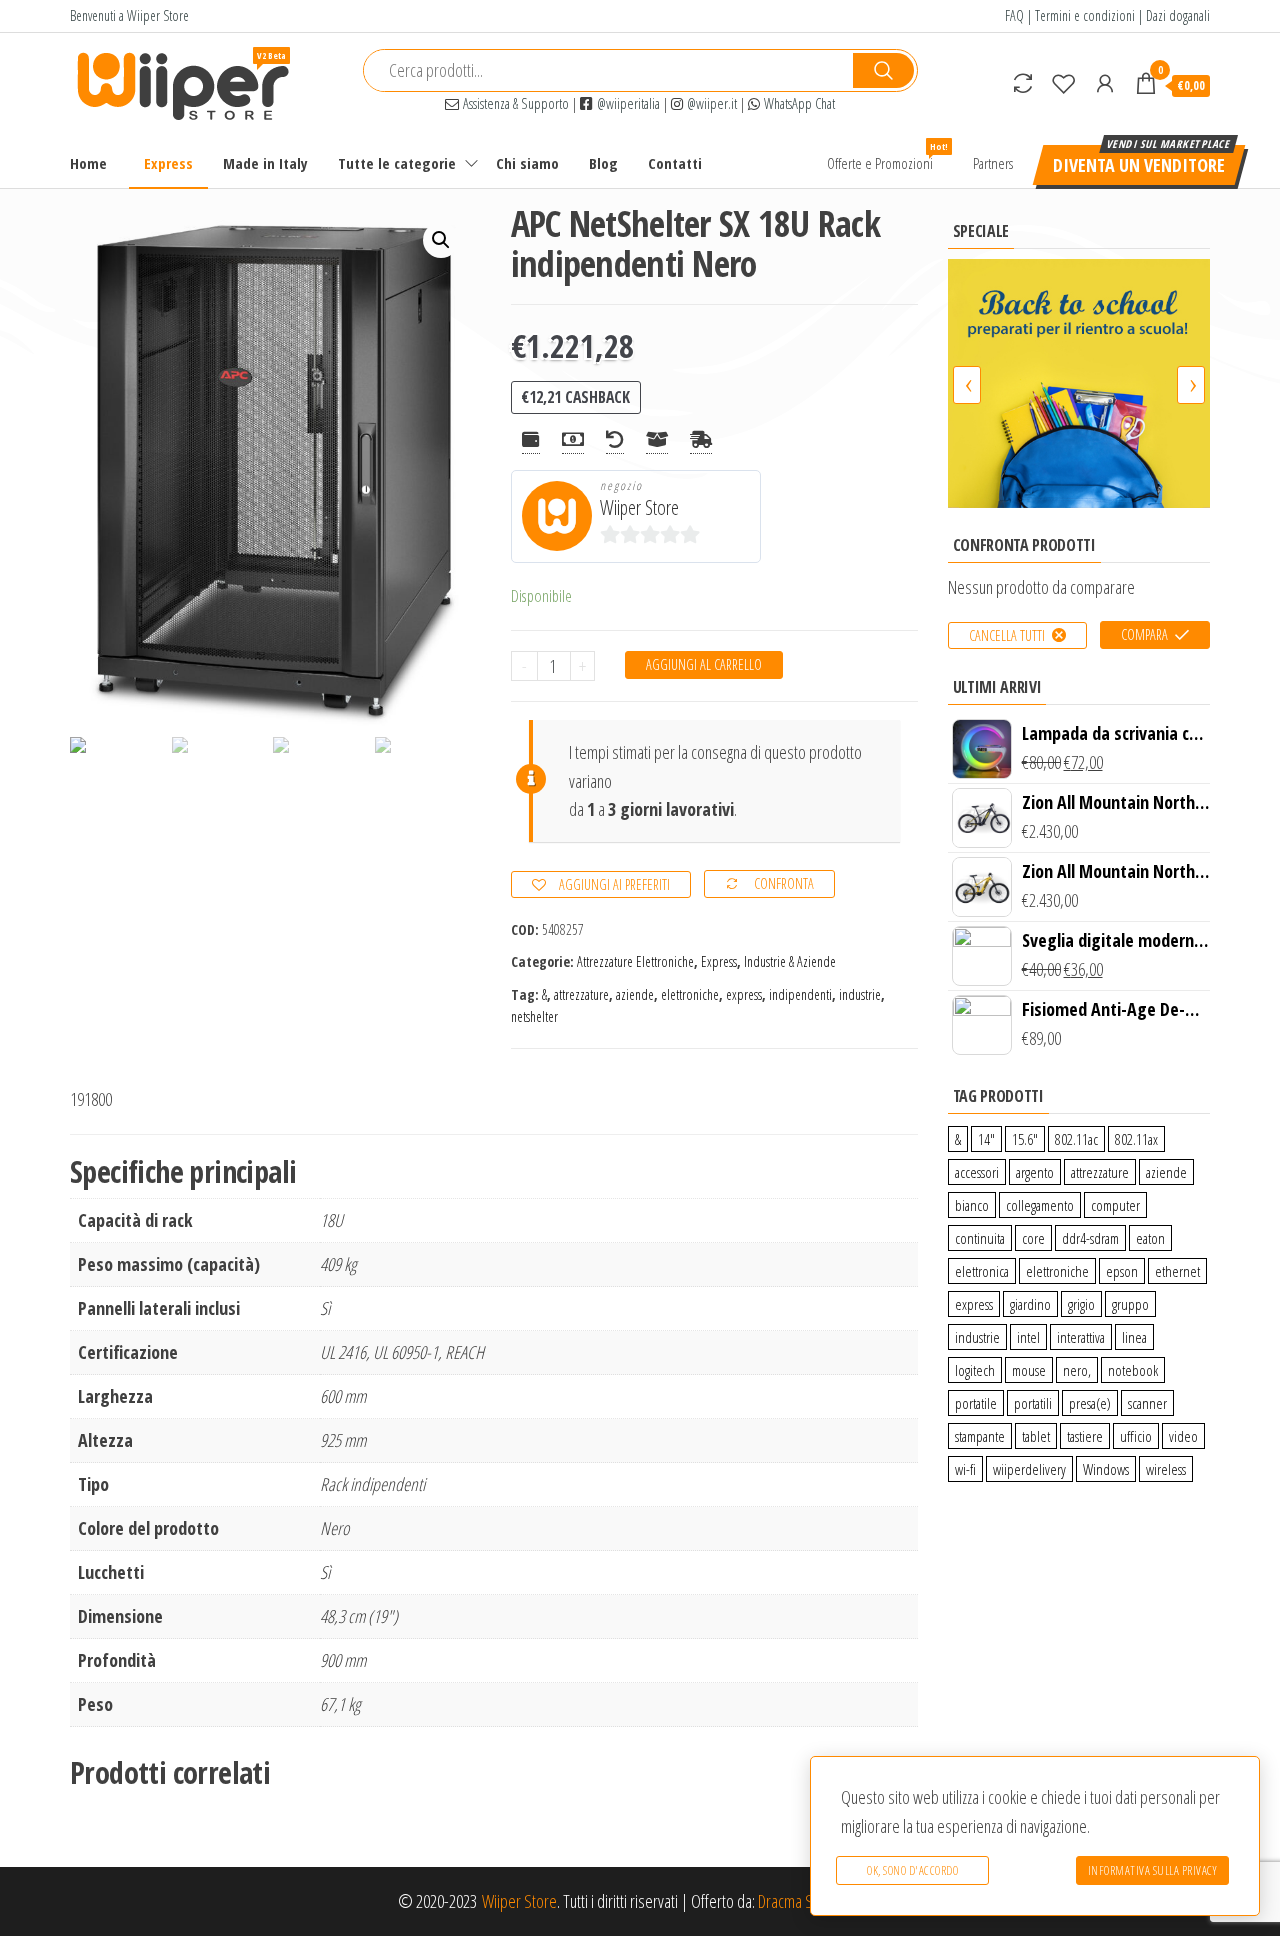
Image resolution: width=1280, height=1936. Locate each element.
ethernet (1177, 1271)
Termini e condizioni (1085, 15)
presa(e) (1090, 1403)
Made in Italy (265, 163)
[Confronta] (1023, 83)
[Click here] (1079, 383)
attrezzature (581, 994)
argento (1035, 1172)
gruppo (1130, 1304)
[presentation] (967, 385)
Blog (603, 163)
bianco (972, 1205)
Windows (1106, 1469)
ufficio (1136, 1436)
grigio (1081, 1304)
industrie (860, 994)
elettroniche (690, 994)
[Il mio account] (1105, 83)
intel (1028, 1337)
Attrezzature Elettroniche (635, 961)
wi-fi (965, 1469)
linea (1134, 1337)
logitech (975, 1370)
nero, (1077, 1370)
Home (88, 163)
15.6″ (1025, 1139)
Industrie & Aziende (790, 961)
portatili (1033, 1403)
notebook (1133, 1370)
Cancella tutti (1007, 635)
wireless (1166, 1469)
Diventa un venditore (1139, 165)
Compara (1144, 634)
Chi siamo (527, 163)
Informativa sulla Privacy (1153, 1870)
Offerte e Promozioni (887, 156)
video (1183, 1436)
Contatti (675, 163)
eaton (1150, 1238)
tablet (1036, 1436)
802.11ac (1076, 1139)
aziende (635, 994)
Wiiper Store (639, 507)
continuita (980, 1238)
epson (1122, 1271)
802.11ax (1136, 1139)
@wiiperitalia (626, 103)
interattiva (1081, 1337)
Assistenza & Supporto (514, 103)
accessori (977, 1172)
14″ (986, 1139)
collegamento (1040, 1205)
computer (1115, 1205)
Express (168, 163)
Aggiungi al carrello (704, 664)
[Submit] (883, 70)
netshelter (534, 1016)
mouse (1029, 1370)
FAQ (1014, 15)
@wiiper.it (710, 103)
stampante (980, 1436)
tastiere (1085, 1436)
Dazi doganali (1178, 15)
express (744, 994)
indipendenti (800, 994)
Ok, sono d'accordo (912, 1870)
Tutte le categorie (397, 163)
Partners (993, 163)
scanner (1147, 1403)
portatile (976, 1403)
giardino (1030, 1304)
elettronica (982, 1271)
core (1033, 1238)
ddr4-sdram (1090, 1238)
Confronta (784, 883)
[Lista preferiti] (1064, 83)
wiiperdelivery (1029, 1469)
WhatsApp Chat (797, 103)
